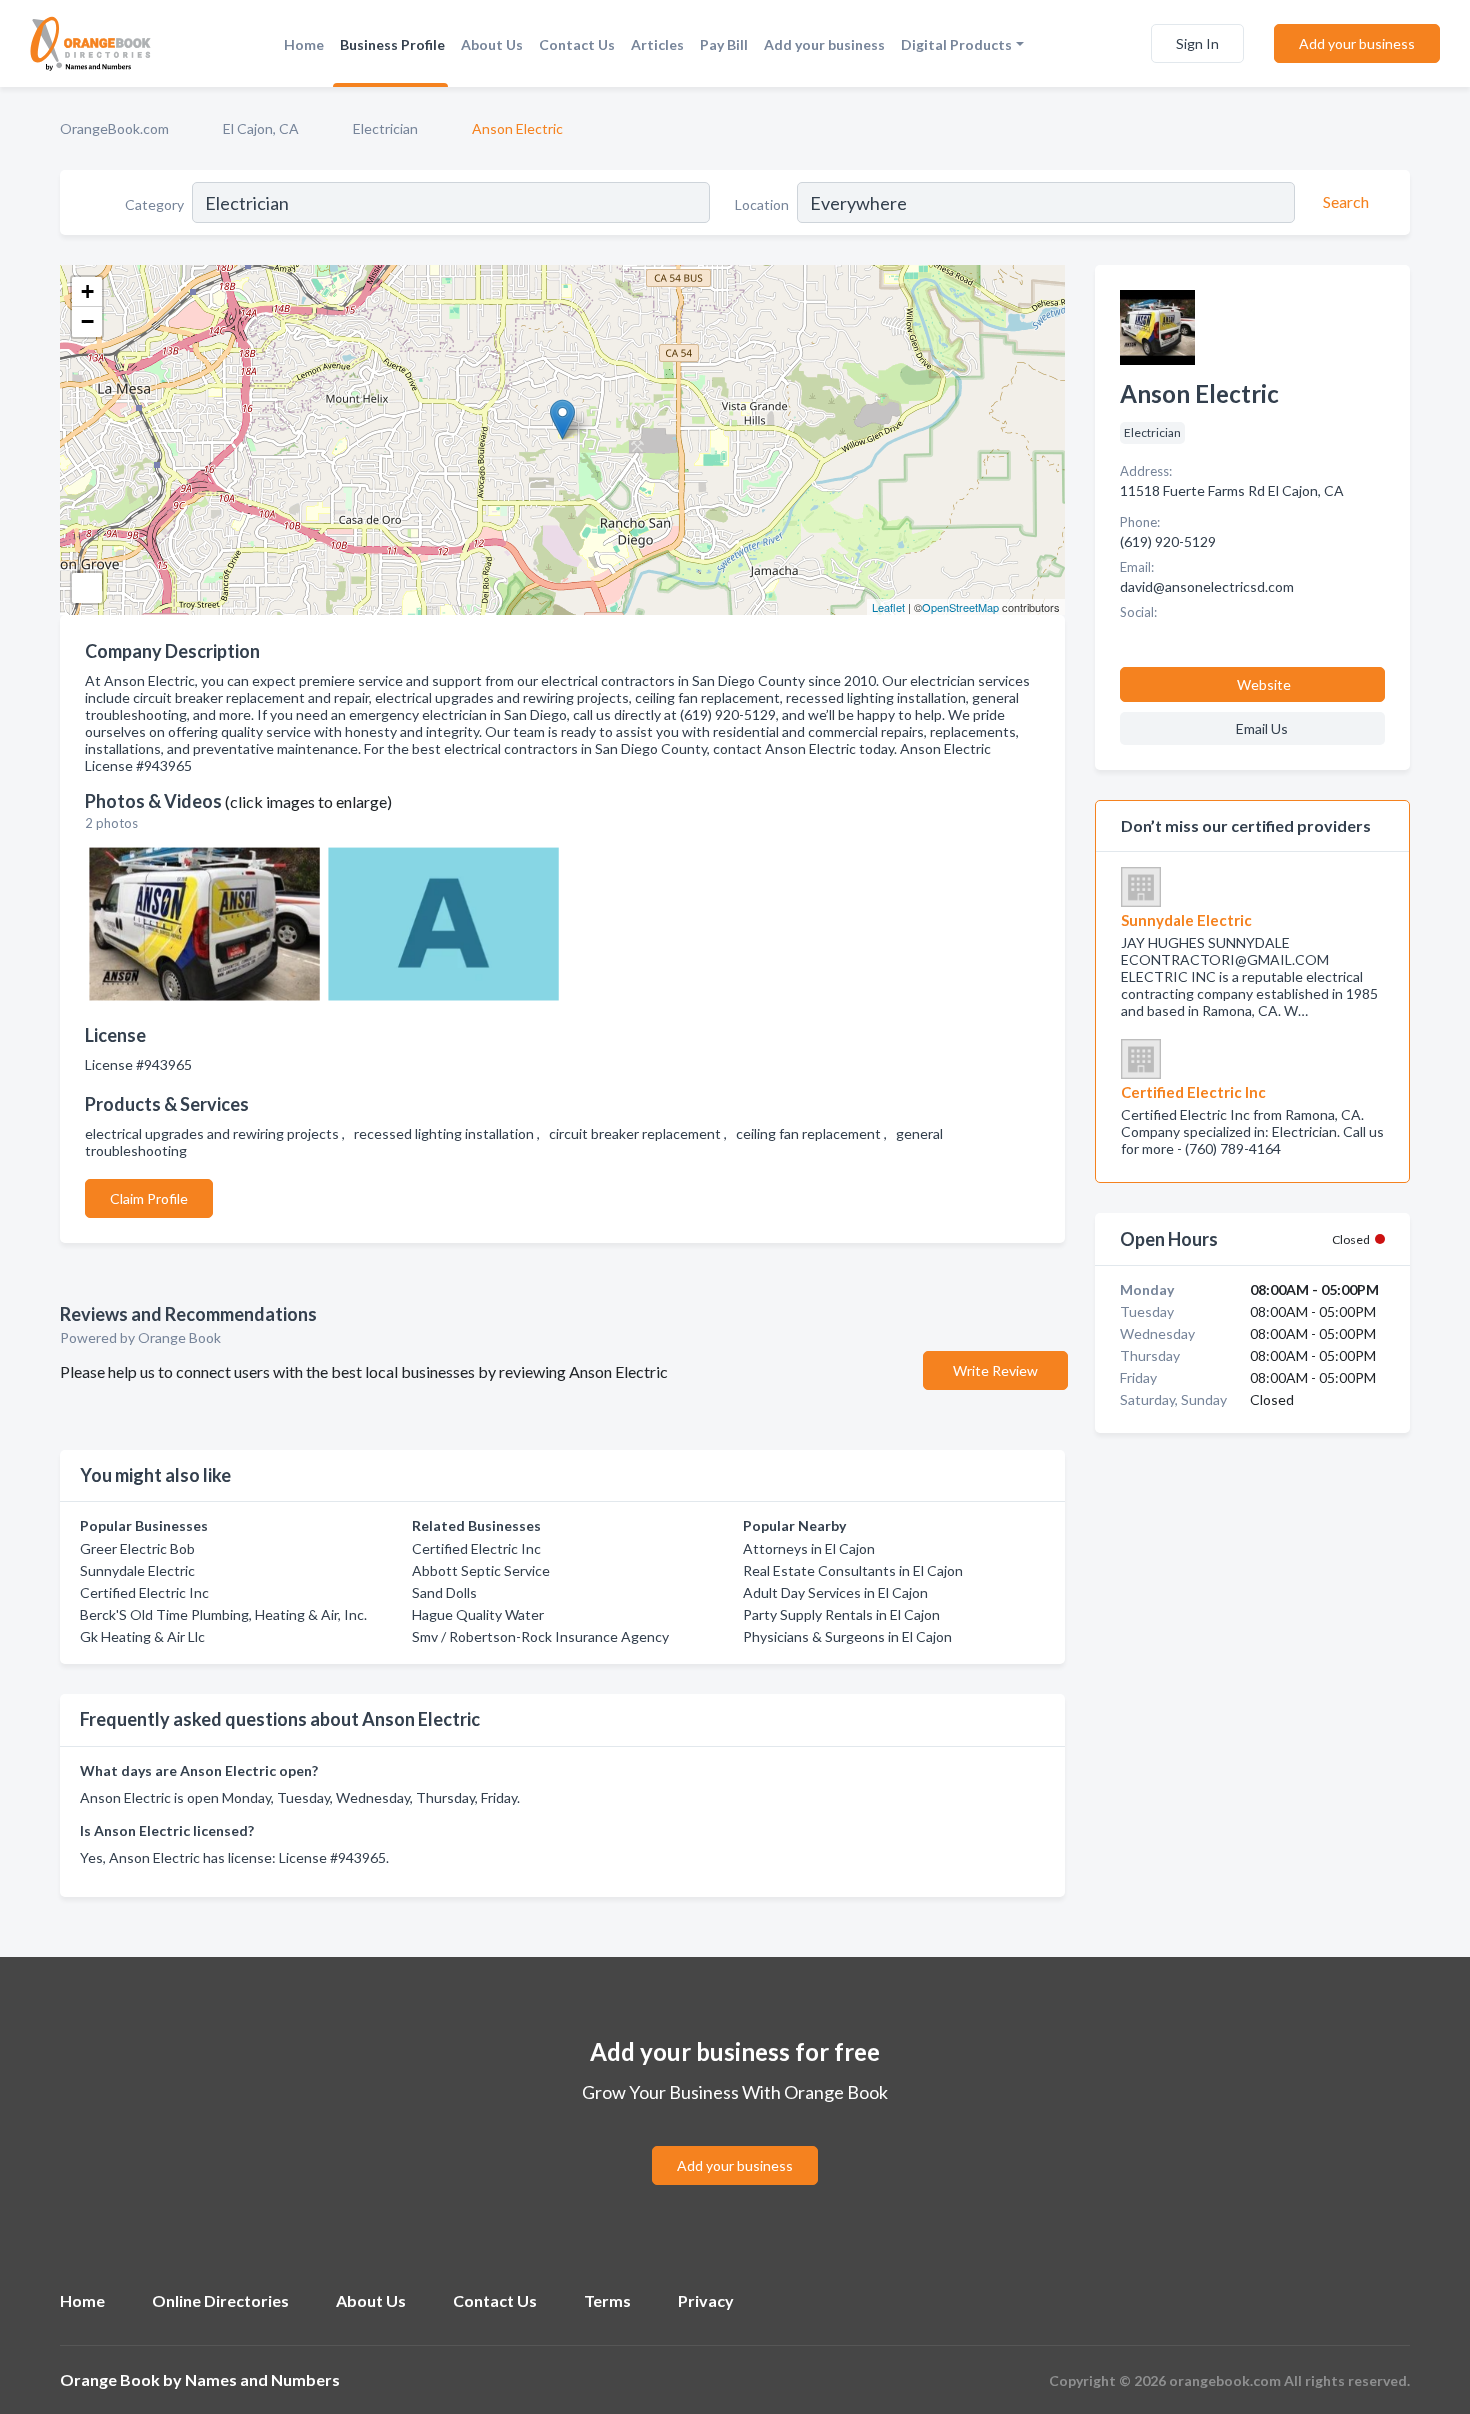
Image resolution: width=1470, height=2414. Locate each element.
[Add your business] (735, 2141)
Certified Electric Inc (144, 1592)
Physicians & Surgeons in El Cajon (847, 1636)
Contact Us (577, 44)
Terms (607, 2300)
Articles (657, 44)
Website (1264, 684)
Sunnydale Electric (137, 1570)
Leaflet (888, 607)
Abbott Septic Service (481, 1570)
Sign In (1197, 43)
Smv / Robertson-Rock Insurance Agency (540, 1636)
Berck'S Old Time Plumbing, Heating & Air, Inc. (223, 1614)
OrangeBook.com (114, 128)
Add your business (824, 44)
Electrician (385, 128)
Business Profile (392, 44)
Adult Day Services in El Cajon (835, 1592)
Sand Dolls (444, 1592)
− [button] (87, 321)
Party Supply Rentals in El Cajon (841, 1614)
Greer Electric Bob (137, 1548)
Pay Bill (724, 44)
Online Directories (220, 2300)
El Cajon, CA (261, 128)
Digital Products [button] (956, 44)
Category (154, 204)
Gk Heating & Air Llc (142, 1636)
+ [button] (87, 291)
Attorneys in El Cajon (809, 1548)
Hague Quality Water (478, 1614)
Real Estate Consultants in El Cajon (853, 1570)
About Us (492, 44)
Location (762, 204)
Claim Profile (149, 1198)
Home (304, 44)
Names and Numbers (262, 2379)
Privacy (706, 2300)
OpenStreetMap (960, 607)
